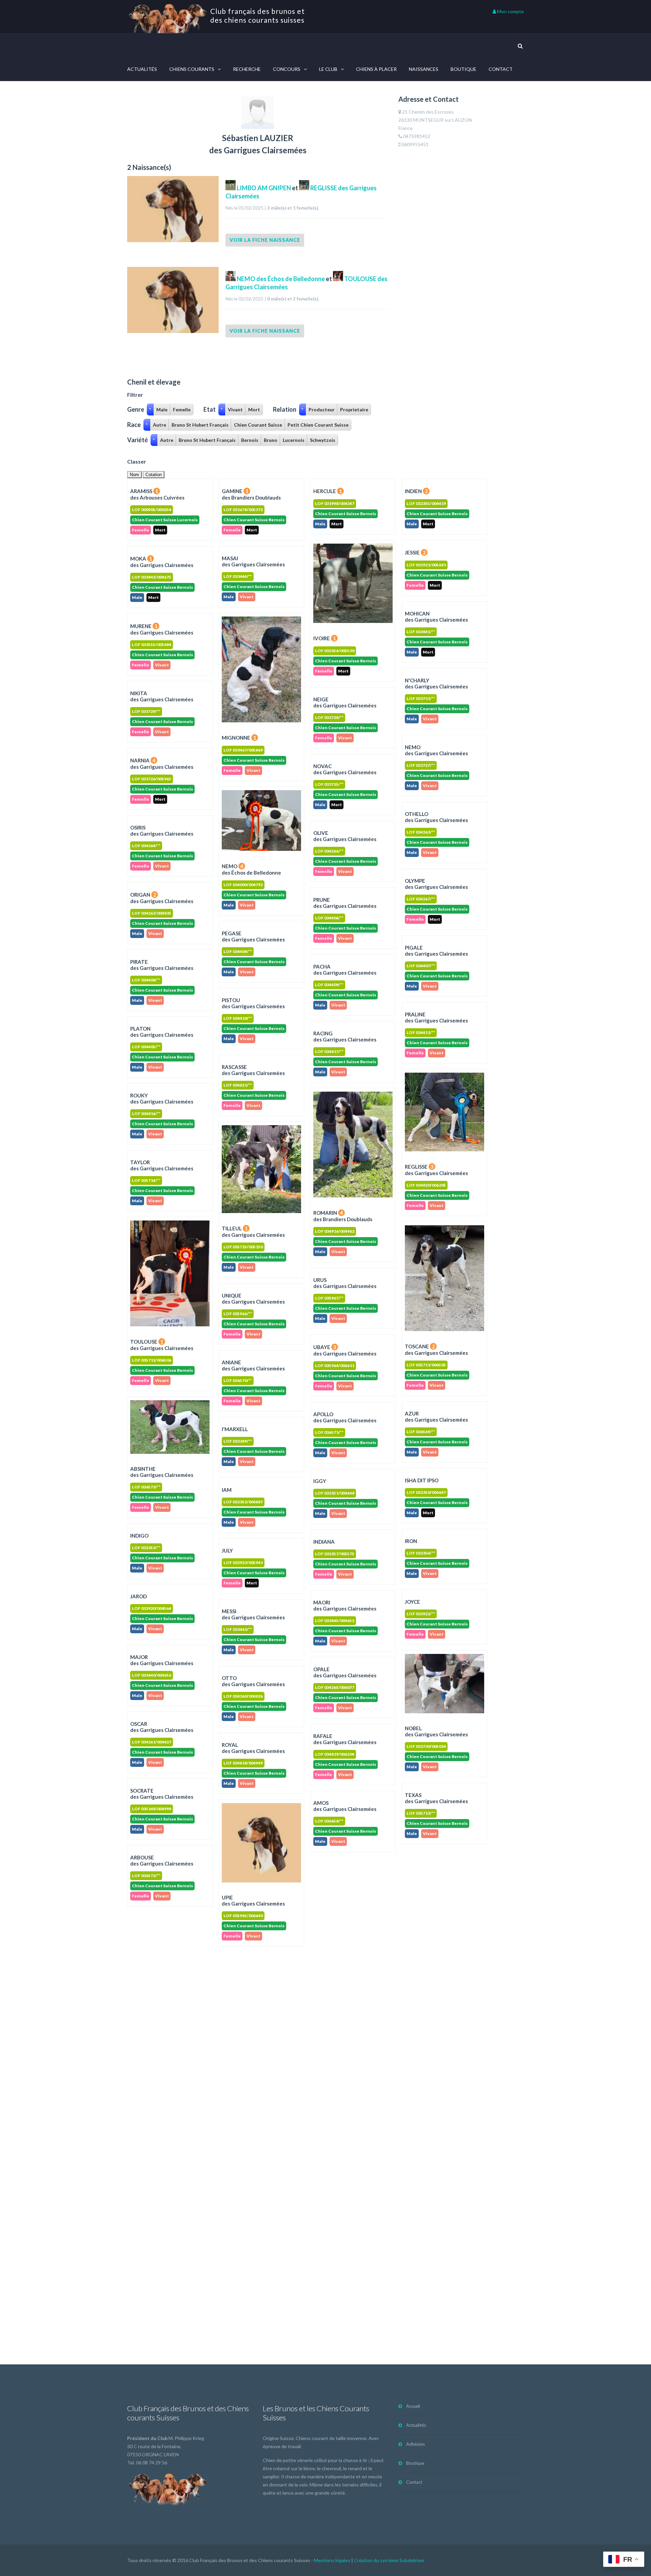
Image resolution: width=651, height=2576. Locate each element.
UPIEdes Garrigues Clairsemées (253, 1900)
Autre (160, 425)
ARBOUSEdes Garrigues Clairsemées (162, 1860)
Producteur (322, 409)
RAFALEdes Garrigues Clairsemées (345, 1739)
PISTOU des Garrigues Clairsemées (253, 1003)
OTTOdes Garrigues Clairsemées (253, 1681)
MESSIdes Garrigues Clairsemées (253, 1614)
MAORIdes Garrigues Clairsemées (345, 1605)
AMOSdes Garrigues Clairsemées (345, 1806)
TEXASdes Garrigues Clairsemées (436, 1798)
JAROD (139, 1596)
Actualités (142, 69)
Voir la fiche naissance (265, 240)
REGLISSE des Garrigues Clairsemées (436, 1170)
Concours (287, 69)
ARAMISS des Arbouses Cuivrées (157, 494)
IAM (227, 1490)
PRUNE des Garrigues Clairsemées (345, 903)
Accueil (413, 2406)
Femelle (182, 409)
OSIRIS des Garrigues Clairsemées (162, 831)
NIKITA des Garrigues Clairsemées (162, 696)
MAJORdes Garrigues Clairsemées (162, 1660)
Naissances (424, 69)
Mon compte (510, 11)
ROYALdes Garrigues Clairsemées (253, 1748)
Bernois (250, 440)
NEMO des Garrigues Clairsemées (436, 750)
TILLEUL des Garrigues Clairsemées (253, 1232)
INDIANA (324, 1542)
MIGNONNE (239, 738)
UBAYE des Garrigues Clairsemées (345, 1350)
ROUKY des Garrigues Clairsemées (162, 1098)
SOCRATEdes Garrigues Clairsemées (162, 1794)
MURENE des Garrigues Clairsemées (162, 629)
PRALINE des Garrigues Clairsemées (436, 1017)
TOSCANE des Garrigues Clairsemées (436, 1350)
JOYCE (412, 1602)
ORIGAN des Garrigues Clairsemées (162, 898)
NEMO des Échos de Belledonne (280, 279)
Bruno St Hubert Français (200, 425)
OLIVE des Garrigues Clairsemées (345, 836)
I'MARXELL (235, 1429)
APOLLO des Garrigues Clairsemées (345, 1417)
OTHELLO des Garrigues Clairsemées (436, 817)
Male (162, 409)
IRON (411, 1541)
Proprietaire (354, 409)
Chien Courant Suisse (258, 425)
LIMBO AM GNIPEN (264, 188)
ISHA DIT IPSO (422, 1480)
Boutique (463, 69)
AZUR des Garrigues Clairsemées (436, 1417)
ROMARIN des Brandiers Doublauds (343, 1216)
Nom (134, 475)
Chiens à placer (376, 69)
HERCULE (328, 491)
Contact (501, 69)
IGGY (320, 1481)
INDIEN (416, 491)
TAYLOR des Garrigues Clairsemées (162, 1165)
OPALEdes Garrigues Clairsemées (345, 1672)
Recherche (247, 69)
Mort (254, 409)
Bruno (271, 440)
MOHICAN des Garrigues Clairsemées (436, 617)
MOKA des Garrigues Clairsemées (162, 562)
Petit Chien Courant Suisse (318, 425)
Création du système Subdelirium (389, 2560)
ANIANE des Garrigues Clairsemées (253, 1365)
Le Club (328, 69)
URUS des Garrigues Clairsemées (345, 1283)
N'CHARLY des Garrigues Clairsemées (436, 683)
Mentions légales (332, 2560)
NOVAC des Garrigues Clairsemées (345, 769)
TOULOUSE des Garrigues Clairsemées (162, 1345)
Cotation (154, 475)
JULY (227, 1550)
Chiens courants (192, 69)
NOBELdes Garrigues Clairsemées (436, 1731)
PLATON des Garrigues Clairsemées (162, 1032)
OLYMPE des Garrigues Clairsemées (436, 884)
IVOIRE (325, 638)
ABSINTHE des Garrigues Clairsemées (162, 1472)
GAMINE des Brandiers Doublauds (251, 494)
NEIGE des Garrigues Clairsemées (345, 702)
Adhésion (416, 2444)
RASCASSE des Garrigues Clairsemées (253, 1070)
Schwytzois (323, 440)
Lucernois (294, 440)
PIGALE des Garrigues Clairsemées (436, 951)
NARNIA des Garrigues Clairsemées (162, 764)
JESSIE (415, 552)
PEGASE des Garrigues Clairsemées (253, 936)
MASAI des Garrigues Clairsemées (253, 561)
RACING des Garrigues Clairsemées (345, 1036)
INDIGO (139, 1536)
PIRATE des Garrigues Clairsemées (162, 965)
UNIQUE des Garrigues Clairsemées (253, 1299)
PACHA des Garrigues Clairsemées (345, 970)
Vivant (235, 409)
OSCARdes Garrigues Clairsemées (162, 1727)
